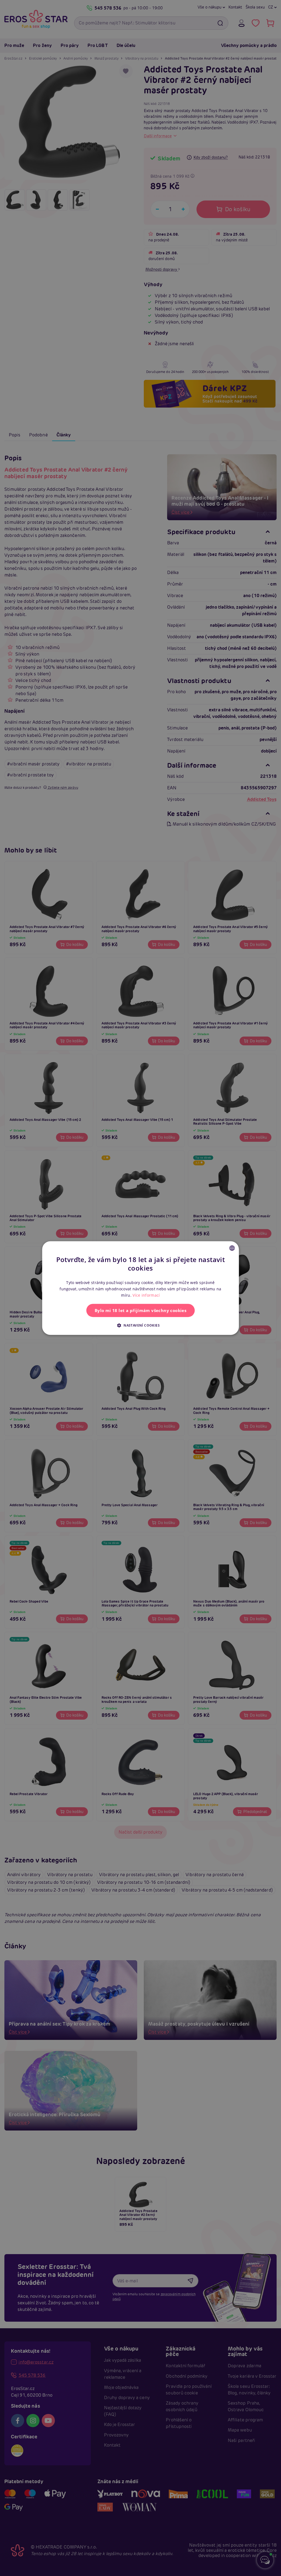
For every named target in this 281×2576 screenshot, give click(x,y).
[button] (140, 1325)
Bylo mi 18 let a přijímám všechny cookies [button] (140, 1310)
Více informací (146, 1295)
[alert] (140, 1288)
